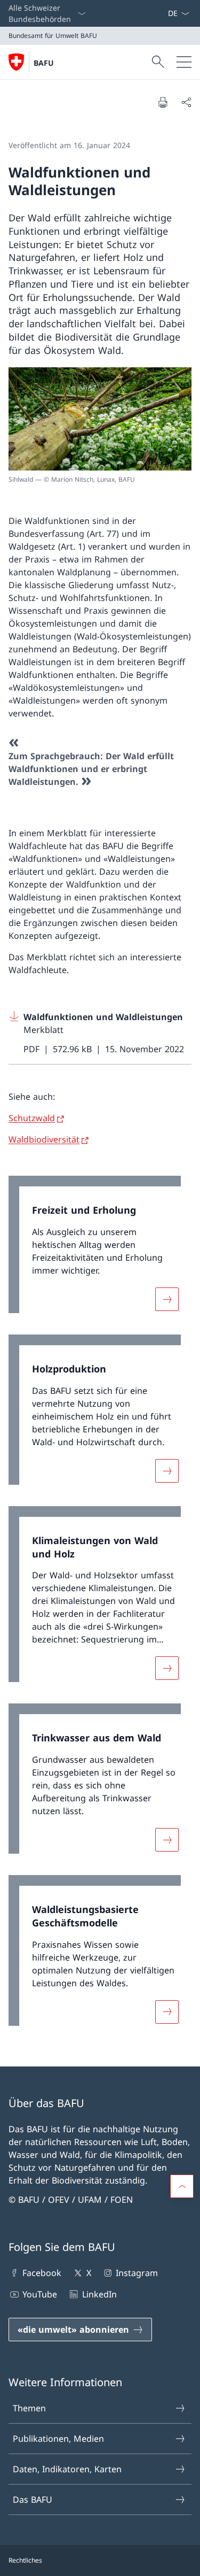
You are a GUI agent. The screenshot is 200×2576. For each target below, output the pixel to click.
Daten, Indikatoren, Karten (67, 2469)
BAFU (44, 63)
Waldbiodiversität (44, 1139)
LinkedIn (99, 2294)
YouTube (40, 2294)
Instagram (137, 2273)
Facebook (42, 2273)
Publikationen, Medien (58, 2439)
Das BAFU (33, 2500)
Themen (29, 2408)
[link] (100, 1250)
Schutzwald (32, 1118)
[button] (182, 2186)
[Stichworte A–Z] (163, 13)
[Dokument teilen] (186, 102)
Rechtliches (25, 2560)
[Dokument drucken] (163, 102)
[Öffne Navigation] (184, 62)
